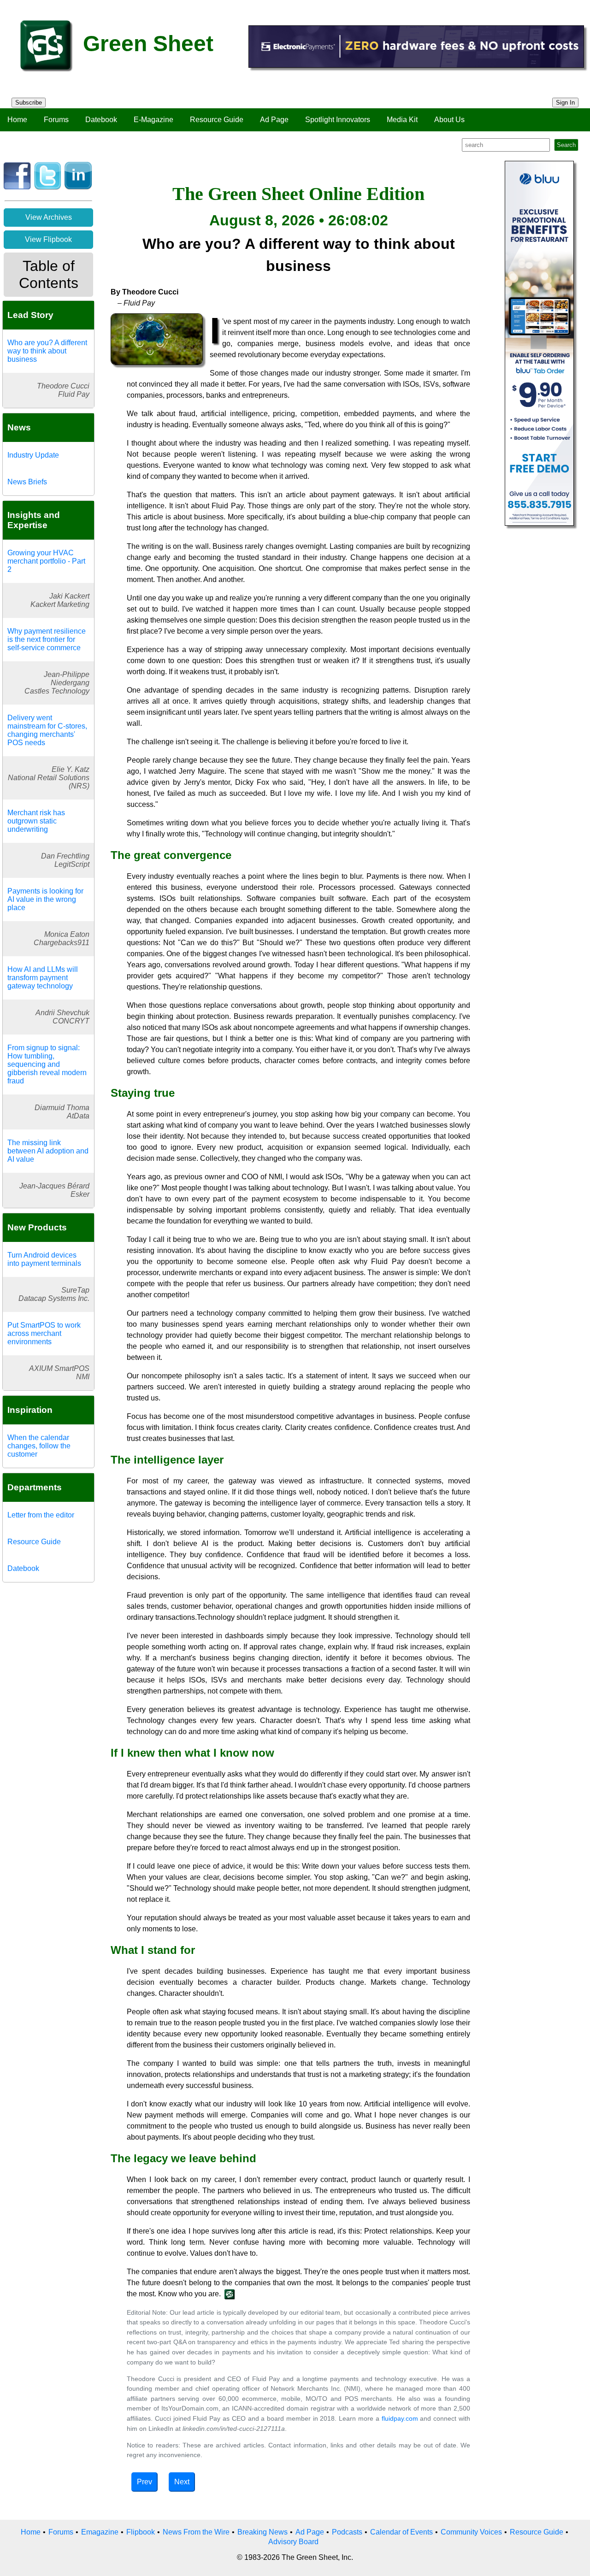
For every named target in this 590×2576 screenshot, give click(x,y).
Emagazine (100, 2532)
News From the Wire (196, 2532)
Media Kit (402, 120)
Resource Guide (217, 120)
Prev (145, 2482)
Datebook (101, 120)
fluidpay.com (400, 2418)
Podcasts (347, 2532)
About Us (449, 120)
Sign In (565, 103)
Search (566, 145)
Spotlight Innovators (338, 120)
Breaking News (263, 2532)
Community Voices (471, 2532)
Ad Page (274, 120)
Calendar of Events (401, 2532)
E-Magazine (153, 120)
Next (182, 2482)
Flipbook (141, 2532)
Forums (56, 120)
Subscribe (29, 103)
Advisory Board (293, 2542)
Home (17, 120)
